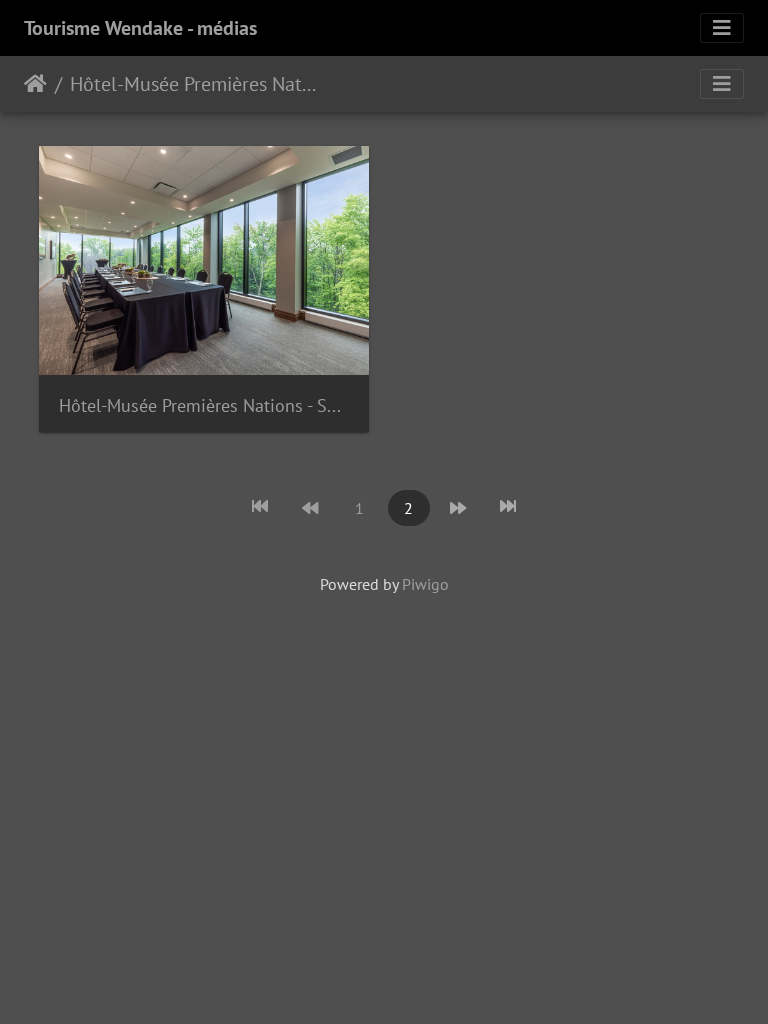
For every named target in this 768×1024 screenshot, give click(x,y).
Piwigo (425, 584)
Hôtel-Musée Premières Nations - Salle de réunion (204, 405)
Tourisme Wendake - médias (140, 28)
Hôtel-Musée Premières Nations (193, 84)
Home (35, 84)
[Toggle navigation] (722, 28)
